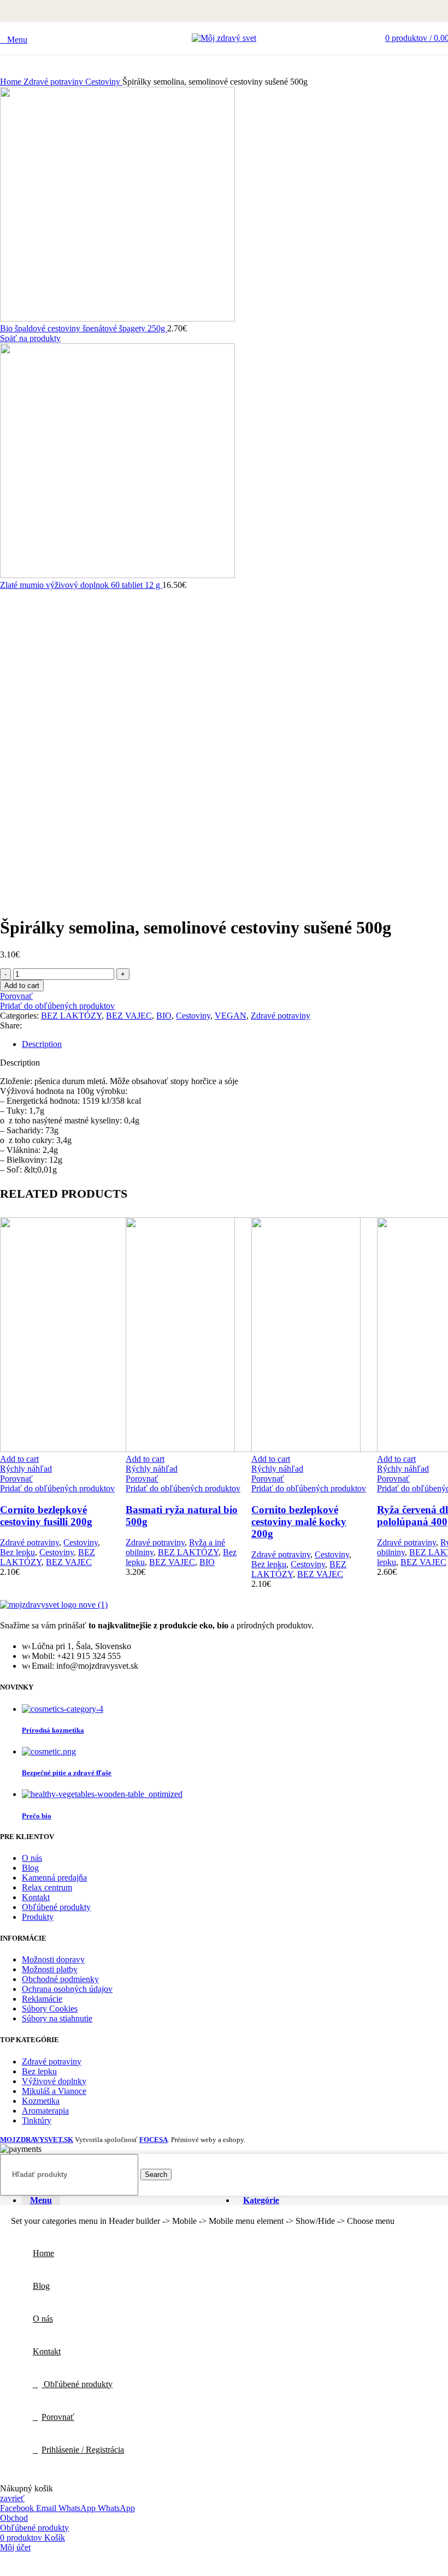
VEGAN (231, 1016)
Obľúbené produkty (56, 1907)
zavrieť (12, 2498)
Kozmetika (41, 2101)
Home (12, 82)
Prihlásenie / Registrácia (83, 2450)
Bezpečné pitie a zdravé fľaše (67, 1773)
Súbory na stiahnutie (57, 2018)
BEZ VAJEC (129, 1016)
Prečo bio (37, 1816)
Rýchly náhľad (26, 1469)
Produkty (38, 1917)
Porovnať (58, 2417)
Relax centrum (47, 1887)
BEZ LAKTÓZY (71, 1016)
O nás (32, 1858)
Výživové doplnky (54, 2081)
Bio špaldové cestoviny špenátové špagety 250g (84, 328)
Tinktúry (37, 2120)
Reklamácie (42, 1999)
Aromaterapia (45, 2111)
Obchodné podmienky (60, 1979)
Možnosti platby (50, 1969)
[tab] (235, 1044)
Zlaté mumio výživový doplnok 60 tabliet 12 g (81, 585)
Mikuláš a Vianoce (54, 2091)
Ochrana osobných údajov (67, 1989)
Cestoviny (104, 82)
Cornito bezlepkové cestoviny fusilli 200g (46, 1516)
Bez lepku (17, 1552)
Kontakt (36, 1897)
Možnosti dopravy (53, 1959)
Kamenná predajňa (54, 1878)
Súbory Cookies (50, 2009)
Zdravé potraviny (54, 82)
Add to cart (22, 986)
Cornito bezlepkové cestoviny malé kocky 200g (299, 1522)
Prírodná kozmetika (53, 1730)
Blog (30, 1868)
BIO (164, 1016)
